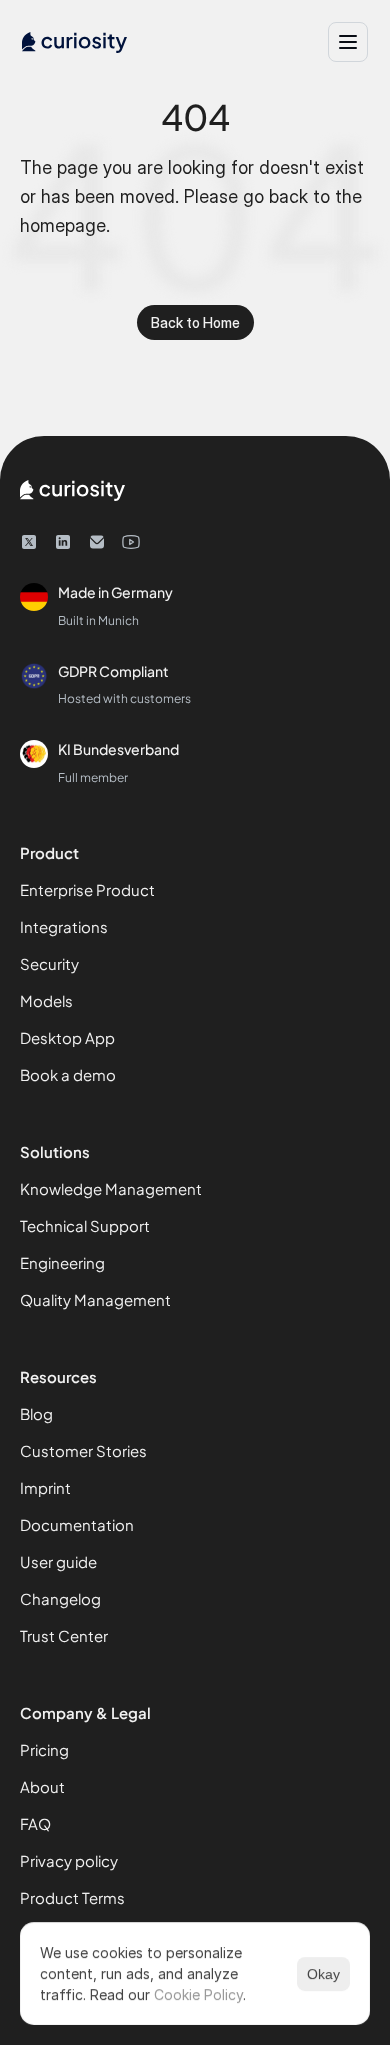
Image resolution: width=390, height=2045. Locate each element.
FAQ (35, 1823)
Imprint (45, 1487)
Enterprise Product (87, 889)
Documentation (77, 1524)
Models (46, 1000)
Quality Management (95, 1299)
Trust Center (64, 1635)
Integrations (64, 926)
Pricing (44, 1749)
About (42, 1786)
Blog (36, 1413)
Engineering (62, 1262)
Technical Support (85, 1225)
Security (49, 963)
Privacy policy (69, 1860)
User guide (58, 1561)
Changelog (60, 1598)
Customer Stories (83, 1450)
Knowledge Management (111, 1188)
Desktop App (67, 1037)
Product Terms (72, 1897)
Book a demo (68, 1074)
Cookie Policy (198, 1994)
